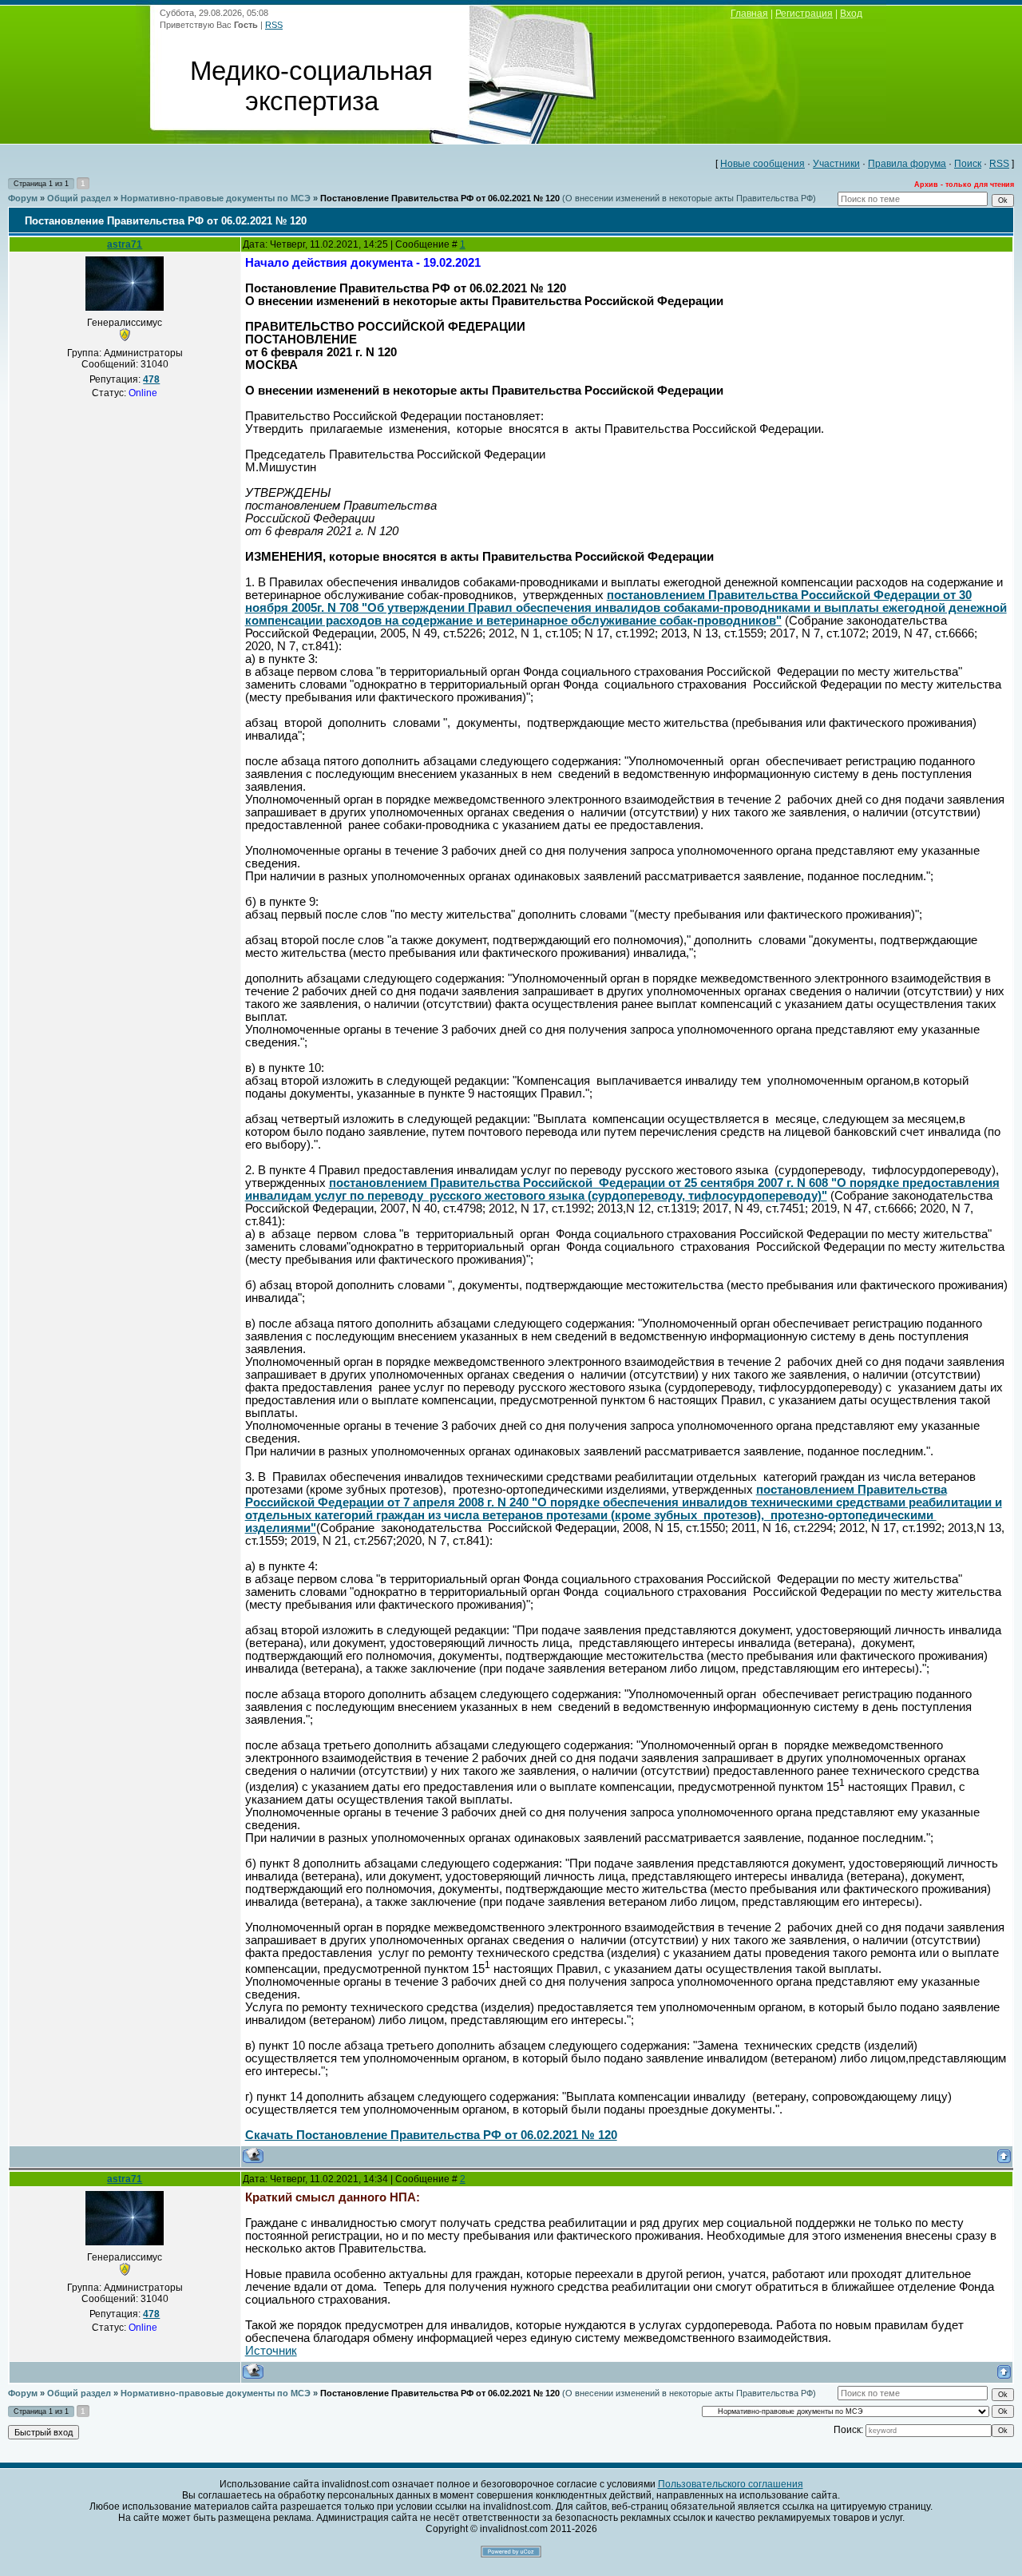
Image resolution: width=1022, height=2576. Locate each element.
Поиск (968, 164)
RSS (274, 25)
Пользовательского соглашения (731, 2484)
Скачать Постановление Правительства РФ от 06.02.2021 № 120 (431, 2135)
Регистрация (804, 14)
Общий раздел (79, 198)
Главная (749, 14)
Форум (23, 198)
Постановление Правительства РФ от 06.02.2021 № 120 (440, 198)
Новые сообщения (763, 164)
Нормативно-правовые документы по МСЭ (216, 198)
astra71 (125, 244)
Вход (851, 14)
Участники (836, 164)
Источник (271, 2351)
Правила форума (907, 164)
